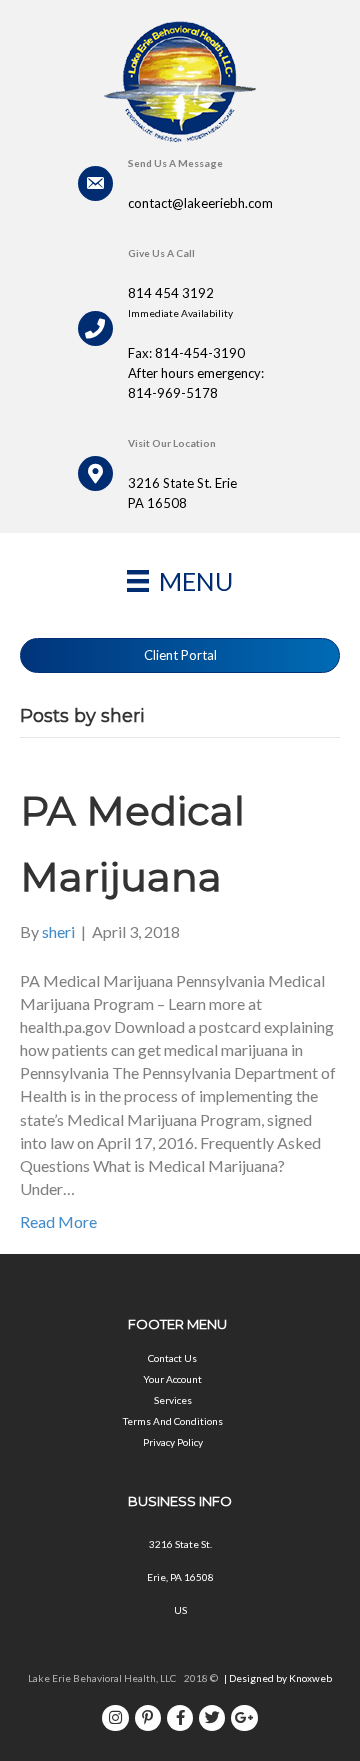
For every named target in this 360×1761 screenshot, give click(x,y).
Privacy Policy (173, 1442)
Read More (58, 1221)
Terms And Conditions (173, 1421)
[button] (180, 655)
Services (173, 1400)
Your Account (172, 1379)
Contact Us (172, 1358)
